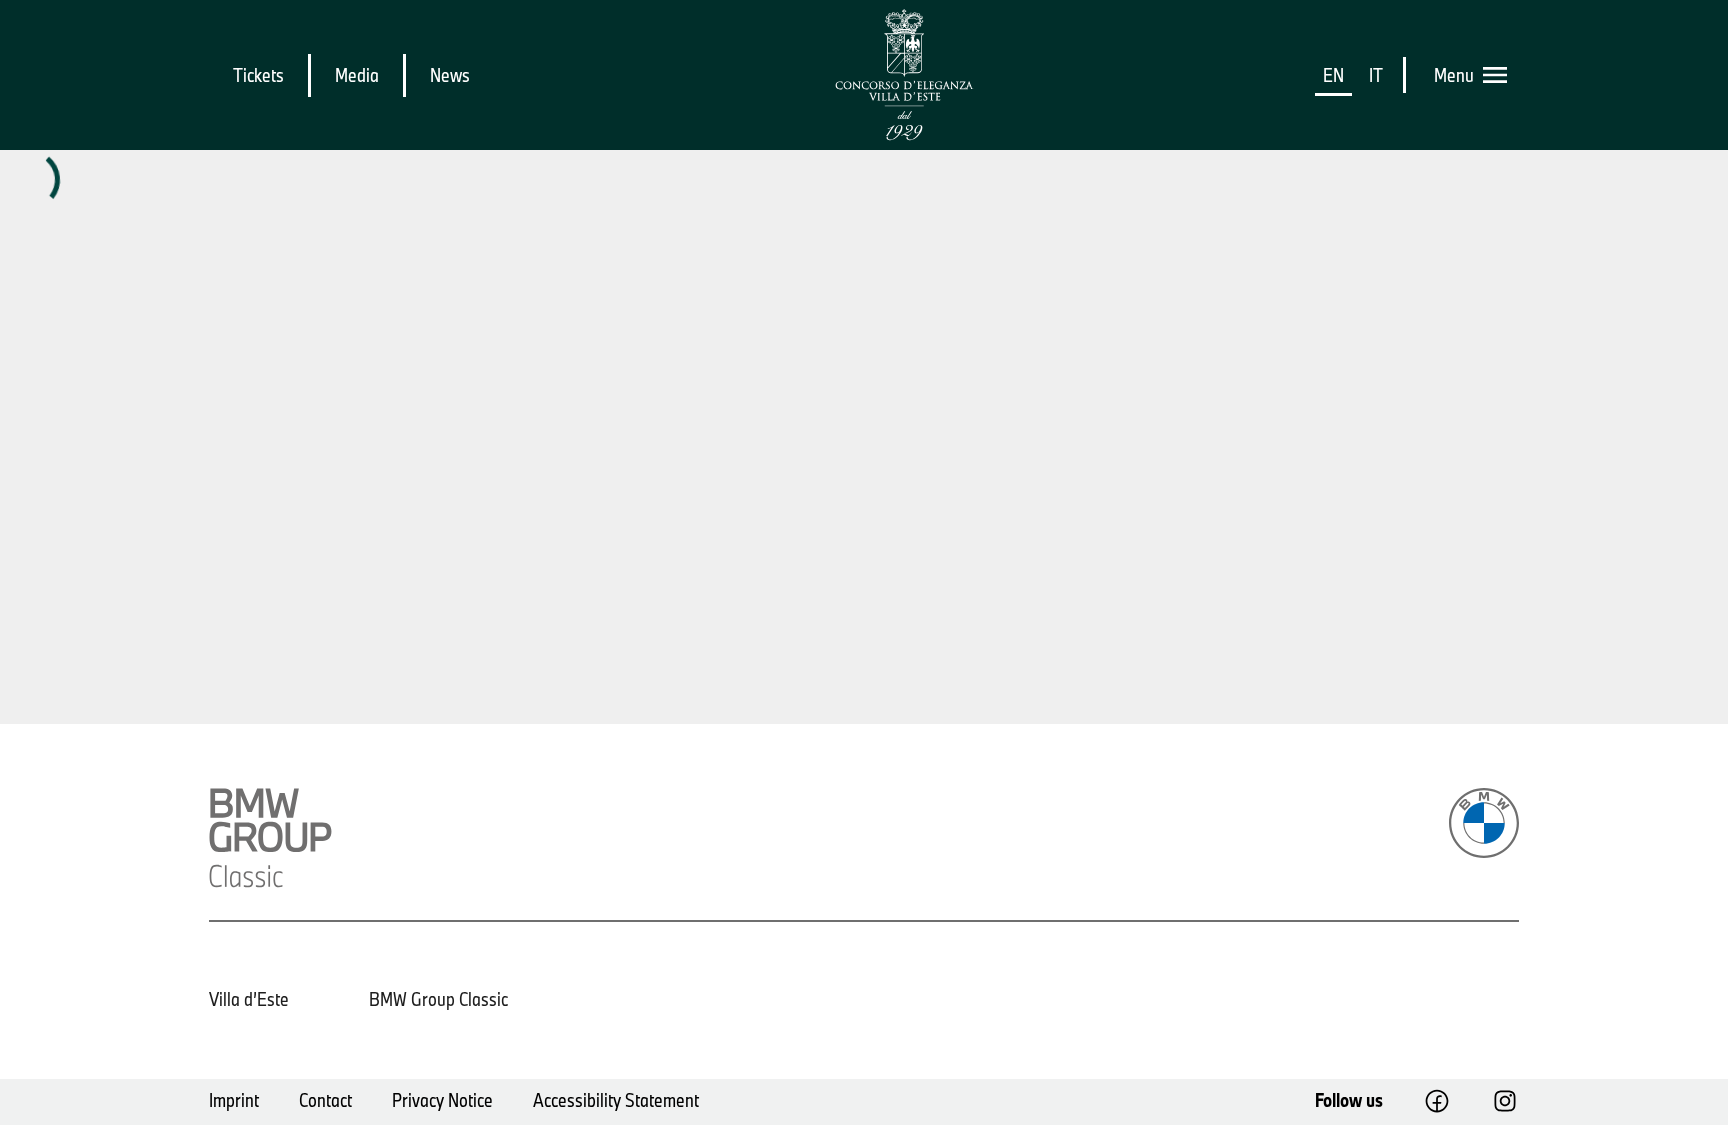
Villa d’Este (249, 999)
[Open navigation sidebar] (1501, 75)
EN (1333, 75)
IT (1376, 75)
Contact (325, 1100)
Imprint (234, 1100)
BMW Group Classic (438, 999)
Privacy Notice (442, 1100)
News (450, 75)
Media (357, 75)
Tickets (258, 75)
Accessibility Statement (616, 1100)
